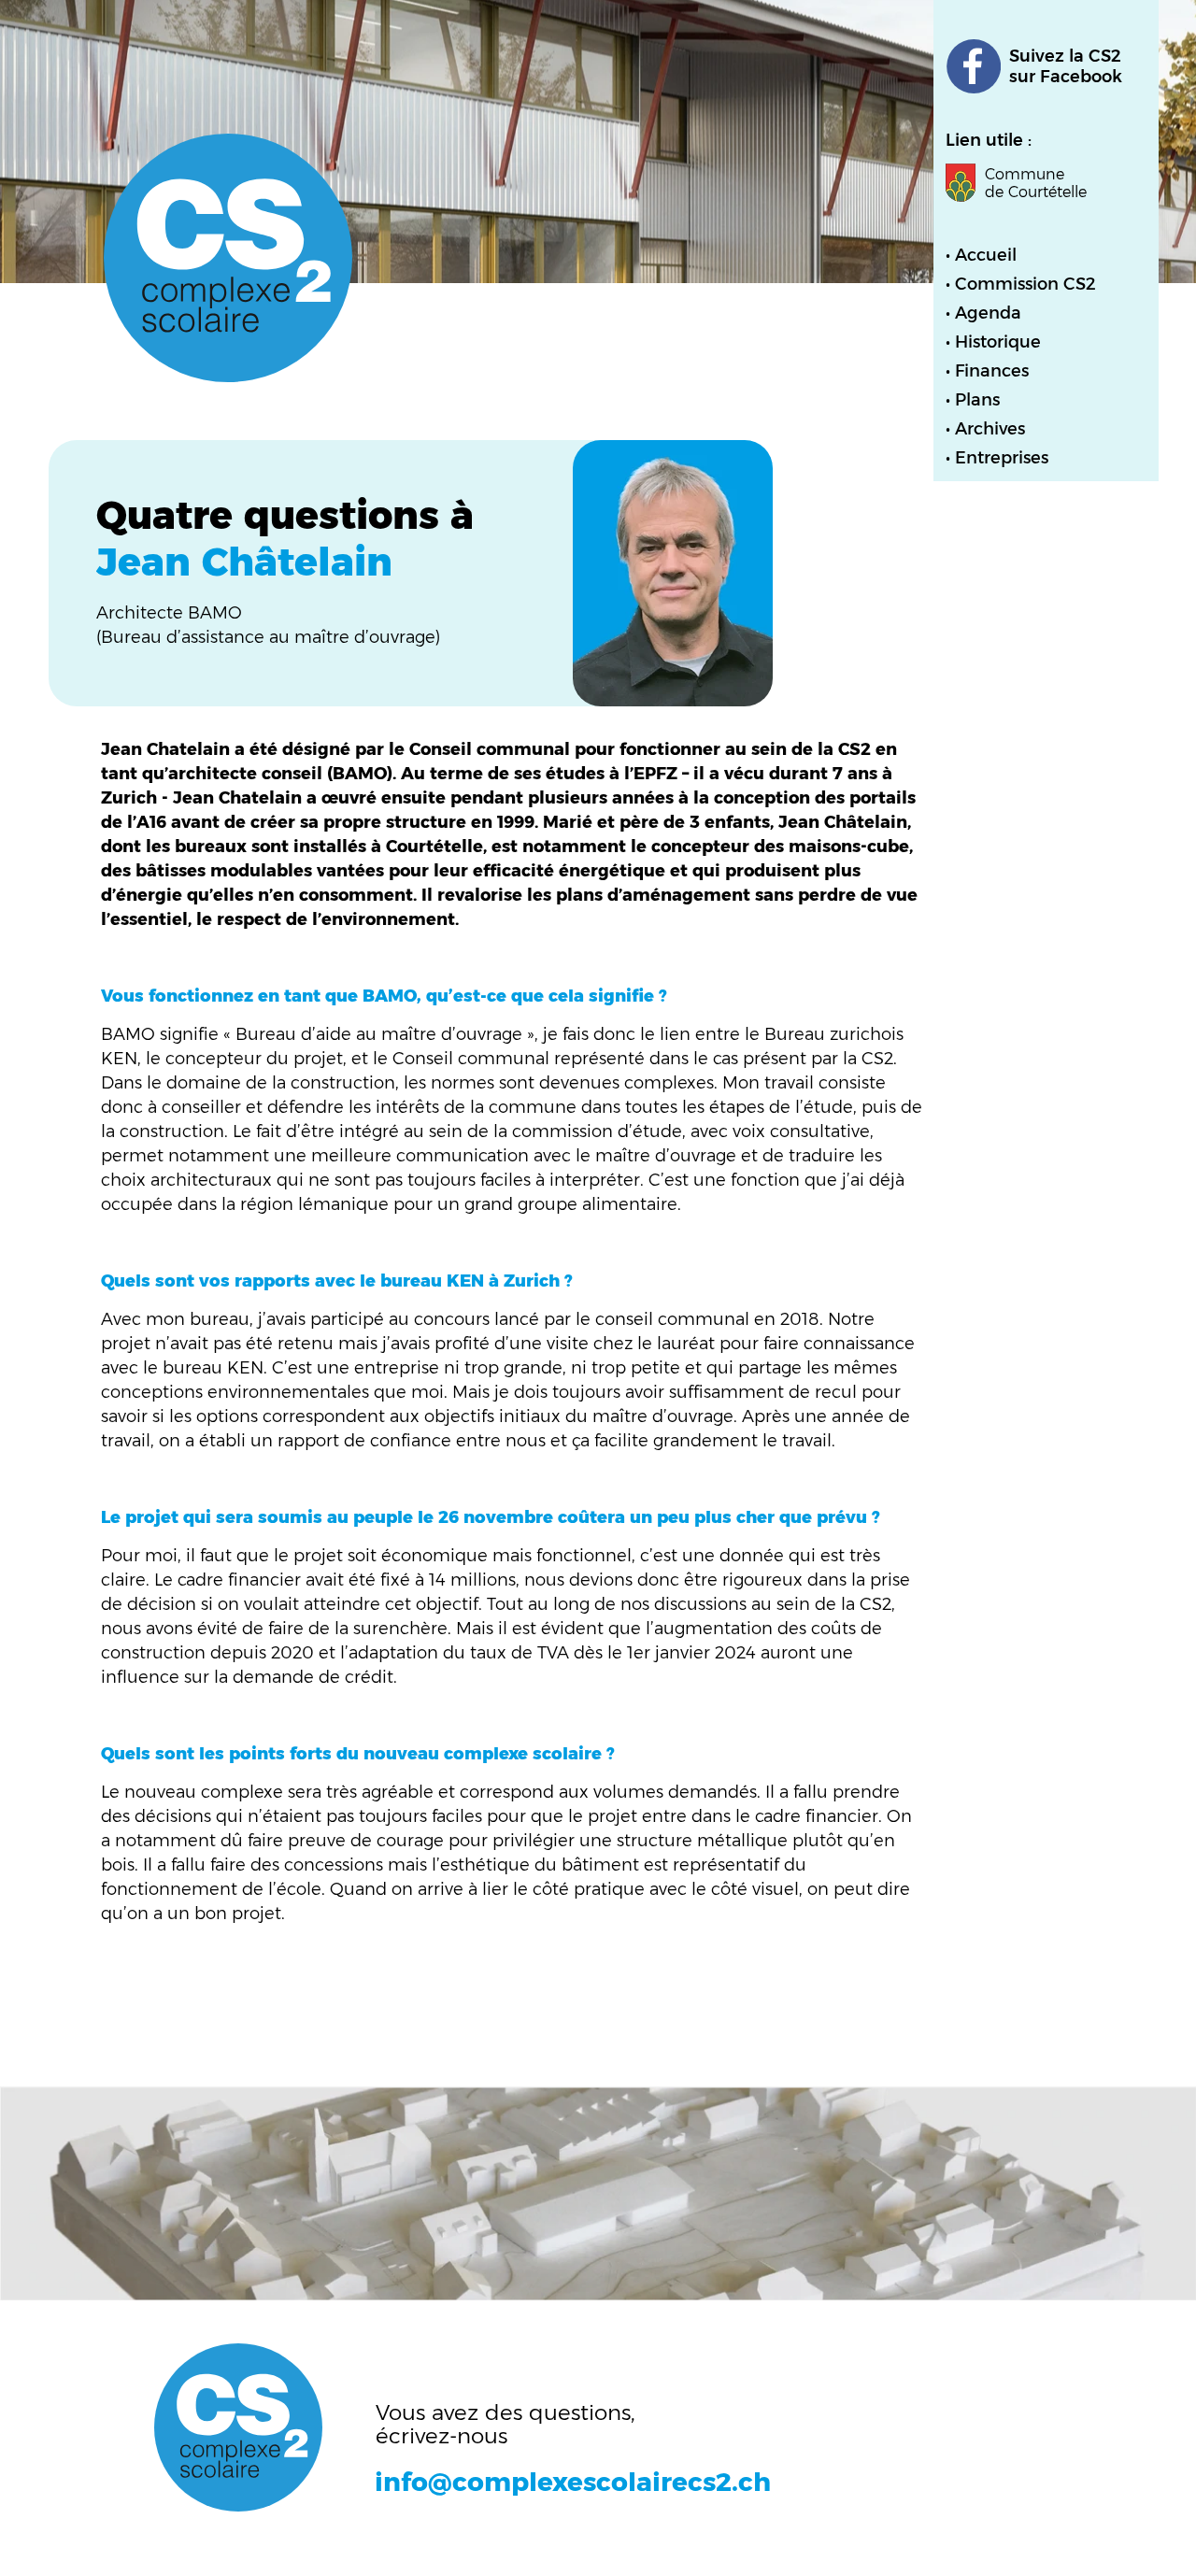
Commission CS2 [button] (1025, 284)
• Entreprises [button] (997, 458)
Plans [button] (977, 400)
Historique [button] (998, 342)
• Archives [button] (985, 429)
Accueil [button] (986, 255)
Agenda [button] (988, 313)
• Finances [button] (987, 371)
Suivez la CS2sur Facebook (1066, 66)
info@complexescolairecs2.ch (573, 2482)
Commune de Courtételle (1036, 183)
